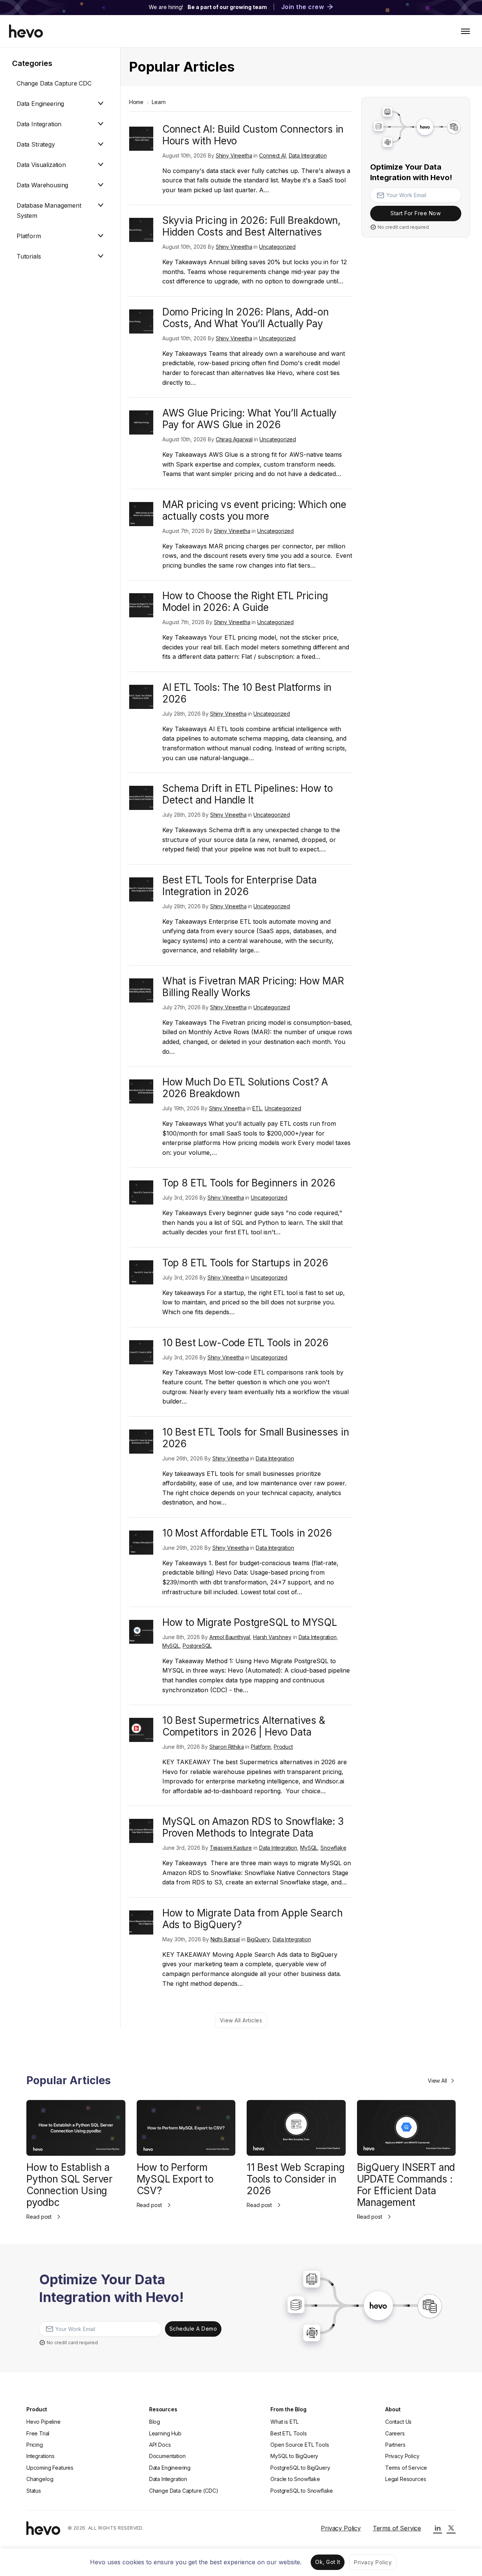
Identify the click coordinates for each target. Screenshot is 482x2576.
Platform (29, 236)
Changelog (40, 2479)
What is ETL (284, 2422)
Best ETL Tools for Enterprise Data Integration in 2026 (239, 886)
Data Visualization (41, 165)
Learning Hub (165, 2433)
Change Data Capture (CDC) (184, 2491)
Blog (155, 2422)
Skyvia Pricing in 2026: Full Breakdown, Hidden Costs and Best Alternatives (251, 226)
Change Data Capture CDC (54, 83)
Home (136, 102)
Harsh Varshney (272, 1637)
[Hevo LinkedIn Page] (438, 2528)
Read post (39, 2217)
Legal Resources (406, 2479)
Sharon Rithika (227, 1747)
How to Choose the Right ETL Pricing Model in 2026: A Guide (245, 602)
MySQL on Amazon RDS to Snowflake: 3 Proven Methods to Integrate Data (253, 1827)
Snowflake (333, 1848)
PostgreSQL (197, 1646)
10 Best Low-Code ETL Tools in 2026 (246, 1343)
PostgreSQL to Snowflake (302, 2491)
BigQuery (259, 1939)
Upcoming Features (50, 2468)
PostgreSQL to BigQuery (300, 2468)
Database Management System (49, 210)
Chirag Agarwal (234, 439)
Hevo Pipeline (43, 2422)
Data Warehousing (42, 185)
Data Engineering (40, 104)
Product (283, 1747)
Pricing (35, 2445)
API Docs (160, 2445)
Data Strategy (36, 144)
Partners (395, 2445)
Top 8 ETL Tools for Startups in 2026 (245, 1263)
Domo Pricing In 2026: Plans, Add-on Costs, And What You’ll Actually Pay (246, 318)
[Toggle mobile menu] (465, 31)
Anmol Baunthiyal (230, 1637)
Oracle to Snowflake (295, 2479)
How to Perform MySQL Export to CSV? (175, 2179)
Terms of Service (406, 2468)
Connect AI (272, 155)
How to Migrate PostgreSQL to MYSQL (250, 1622)
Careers (395, 2433)
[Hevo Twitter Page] (451, 2528)
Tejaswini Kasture (231, 1848)
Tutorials (29, 256)
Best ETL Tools (289, 2433)
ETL (257, 1108)
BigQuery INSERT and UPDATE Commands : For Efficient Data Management (406, 2185)
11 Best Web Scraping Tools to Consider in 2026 (295, 2179)
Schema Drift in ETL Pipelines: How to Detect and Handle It (248, 794)
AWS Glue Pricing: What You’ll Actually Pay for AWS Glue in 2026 (249, 419)
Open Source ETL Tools (300, 2445)
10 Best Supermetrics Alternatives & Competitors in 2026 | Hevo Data (244, 1726)
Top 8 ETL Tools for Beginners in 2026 (249, 1183)
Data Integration (39, 124)
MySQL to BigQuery (294, 2456)
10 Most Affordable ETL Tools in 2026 (247, 1533)
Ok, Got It (328, 2562)
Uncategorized (277, 247)
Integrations (40, 2456)
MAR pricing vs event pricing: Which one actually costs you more (254, 510)
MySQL (171, 1646)
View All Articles (241, 2020)
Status (34, 2491)
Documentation (167, 2456)
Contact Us (398, 2422)
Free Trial (38, 2433)
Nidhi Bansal (225, 1939)
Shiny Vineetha (234, 155)
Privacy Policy (402, 2456)
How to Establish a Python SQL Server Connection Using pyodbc (69, 2185)
